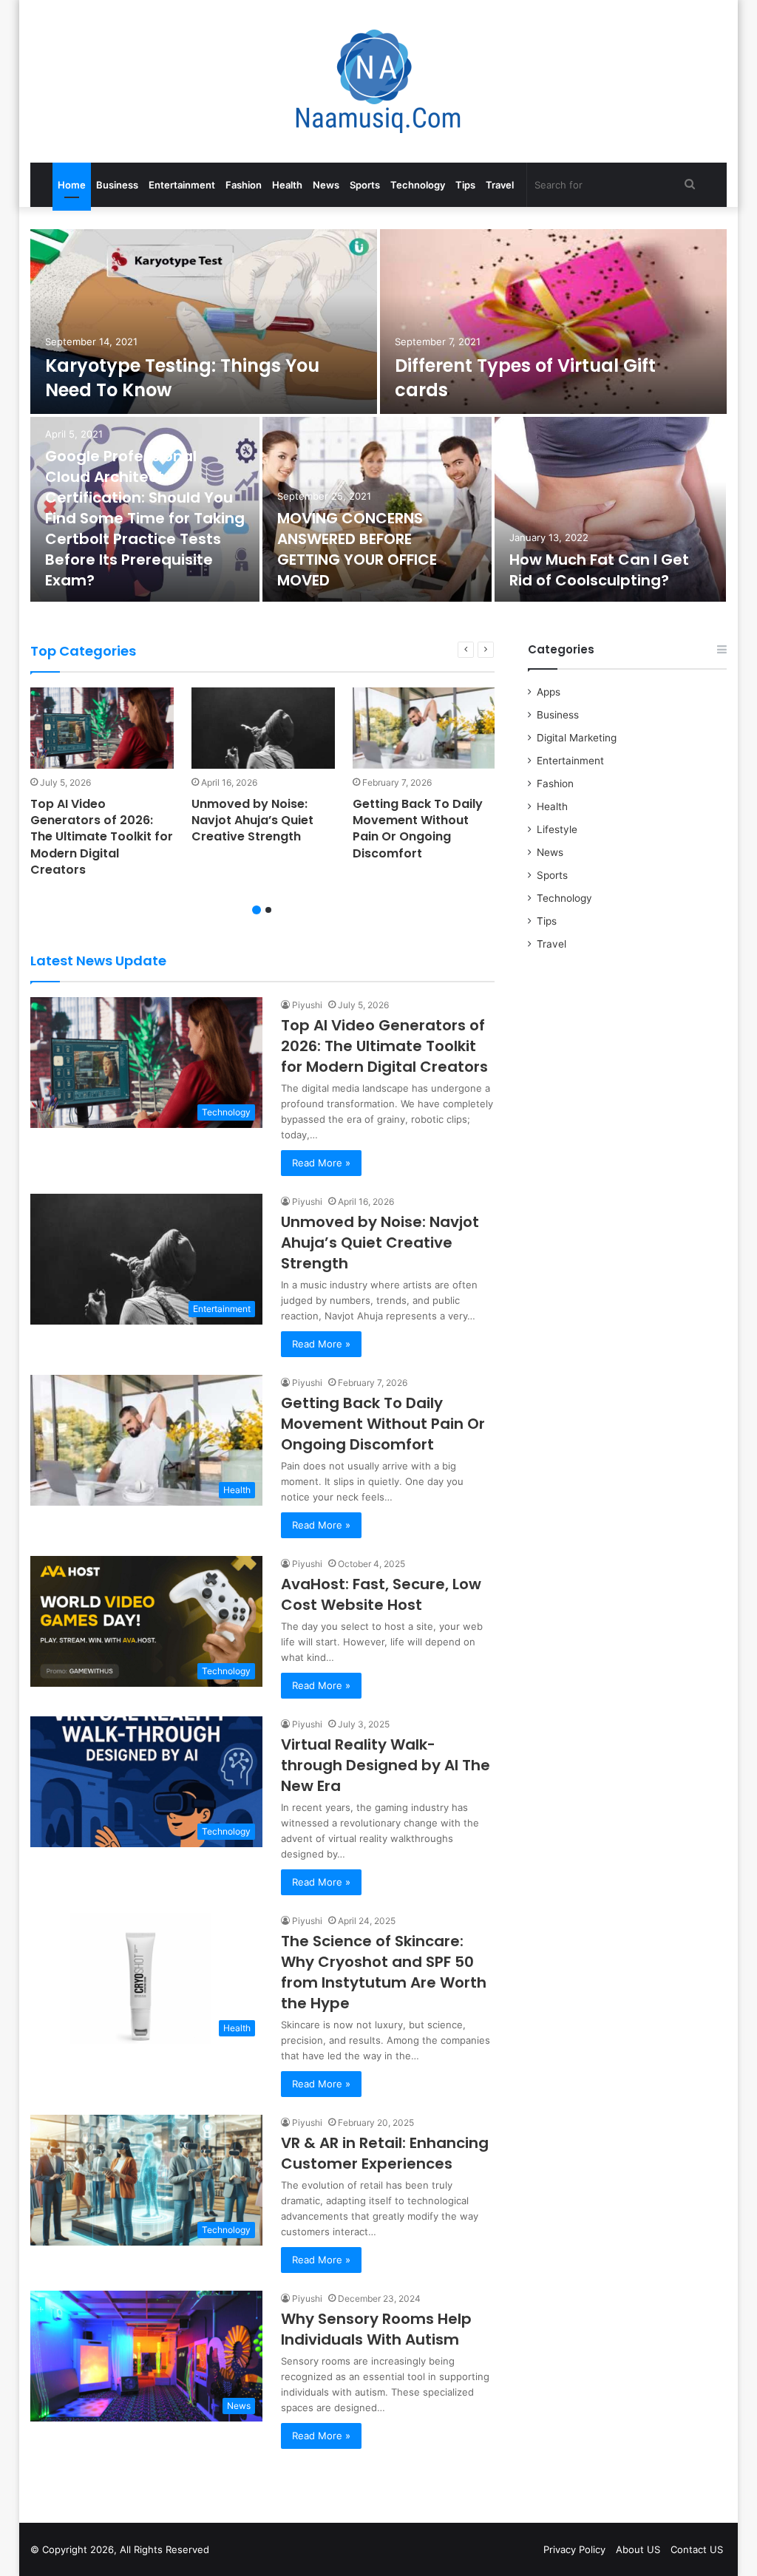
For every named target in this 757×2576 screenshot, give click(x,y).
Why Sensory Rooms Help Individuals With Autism (376, 2329)
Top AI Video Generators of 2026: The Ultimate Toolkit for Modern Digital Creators (102, 837)
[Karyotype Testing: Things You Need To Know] (204, 322)
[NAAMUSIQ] (378, 81)
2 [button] (268, 910)
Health (287, 185)
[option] (379, 417)
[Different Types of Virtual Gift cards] (554, 322)
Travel (500, 185)
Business (117, 185)
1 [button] (257, 910)
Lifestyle (557, 829)
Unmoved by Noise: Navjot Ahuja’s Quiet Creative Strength (252, 820)
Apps (549, 692)
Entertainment (182, 185)
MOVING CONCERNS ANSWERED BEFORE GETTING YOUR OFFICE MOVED (357, 549)
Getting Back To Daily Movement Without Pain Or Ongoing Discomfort (418, 829)
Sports (365, 185)
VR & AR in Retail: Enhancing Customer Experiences (385, 2153)
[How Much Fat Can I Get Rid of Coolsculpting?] (610, 509)
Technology (418, 185)
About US (638, 2549)
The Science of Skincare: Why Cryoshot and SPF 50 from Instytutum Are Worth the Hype (384, 1972)
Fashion (244, 185)
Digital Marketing (577, 738)
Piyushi (307, 1005)
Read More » (321, 1163)
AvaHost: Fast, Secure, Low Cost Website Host (381, 1594)
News (326, 185)
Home (72, 185)
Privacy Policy (574, 2549)
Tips (465, 185)
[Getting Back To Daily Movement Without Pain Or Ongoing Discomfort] (424, 728)
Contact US (697, 2549)
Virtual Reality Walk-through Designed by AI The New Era (386, 1765)
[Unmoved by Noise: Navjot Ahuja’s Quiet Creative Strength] (263, 728)
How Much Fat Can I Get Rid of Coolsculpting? (599, 570)
